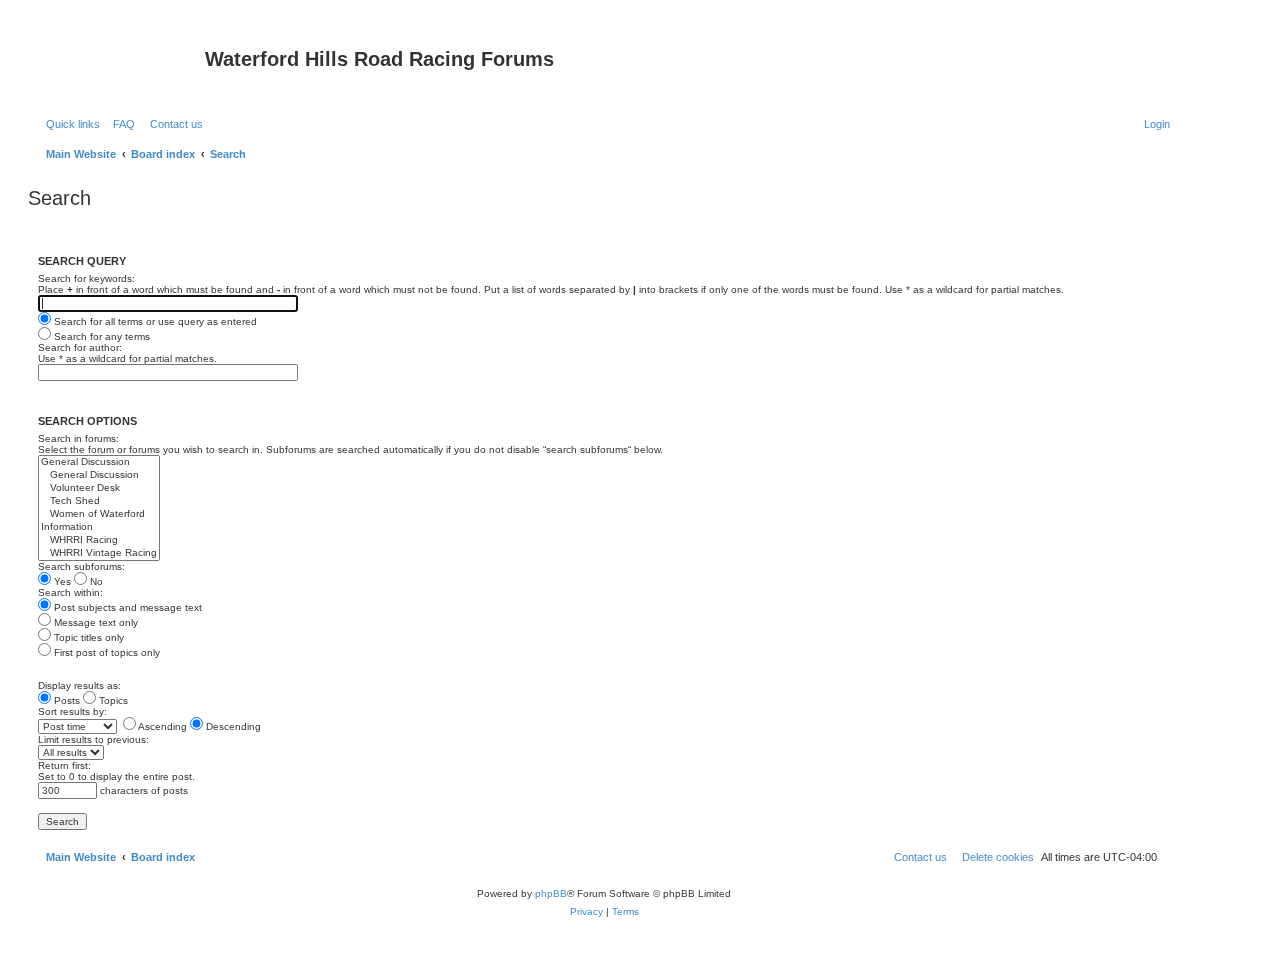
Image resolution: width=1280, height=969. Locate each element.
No (95, 581)
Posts (65, 700)
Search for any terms (100, 336)
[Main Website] (119, 65)
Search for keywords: (86, 278)
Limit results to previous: (93, 739)
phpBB (551, 893)
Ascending (161, 726)
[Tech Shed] (99, 501)
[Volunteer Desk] (99, 488)
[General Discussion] (99, 462)
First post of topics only (105, 652)
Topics (112, 700)
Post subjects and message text (126, 607)
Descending (232, 726)
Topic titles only (87, 637)
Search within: (70, 592)
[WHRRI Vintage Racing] (99, 553)
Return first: (64, 765)
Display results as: (79, 685)
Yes (61, 581)
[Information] (99, 527)
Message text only (94, 622)
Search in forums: (78, 438)
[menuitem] (120, 124)
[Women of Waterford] (99, 514)
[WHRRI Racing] (99, 540)
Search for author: (80, 347)
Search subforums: (81, 566)
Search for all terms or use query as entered (154, 321)
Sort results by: (72, 711)
